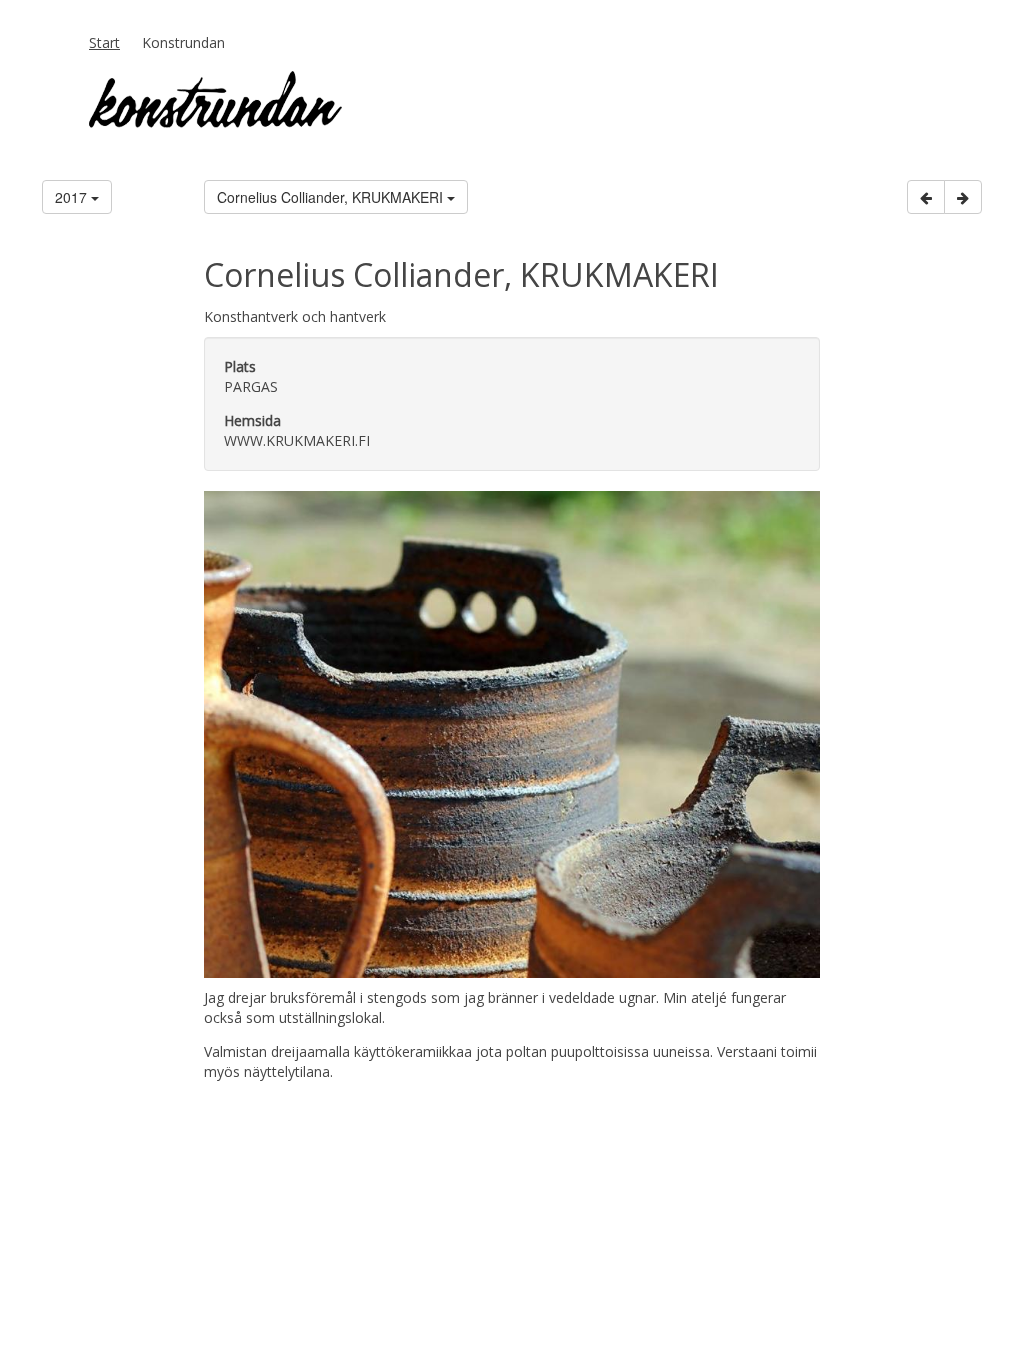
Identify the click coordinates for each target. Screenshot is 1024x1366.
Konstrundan (183, 42)
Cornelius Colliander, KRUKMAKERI (332, 197)
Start (104, 42)
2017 (73, 197)
